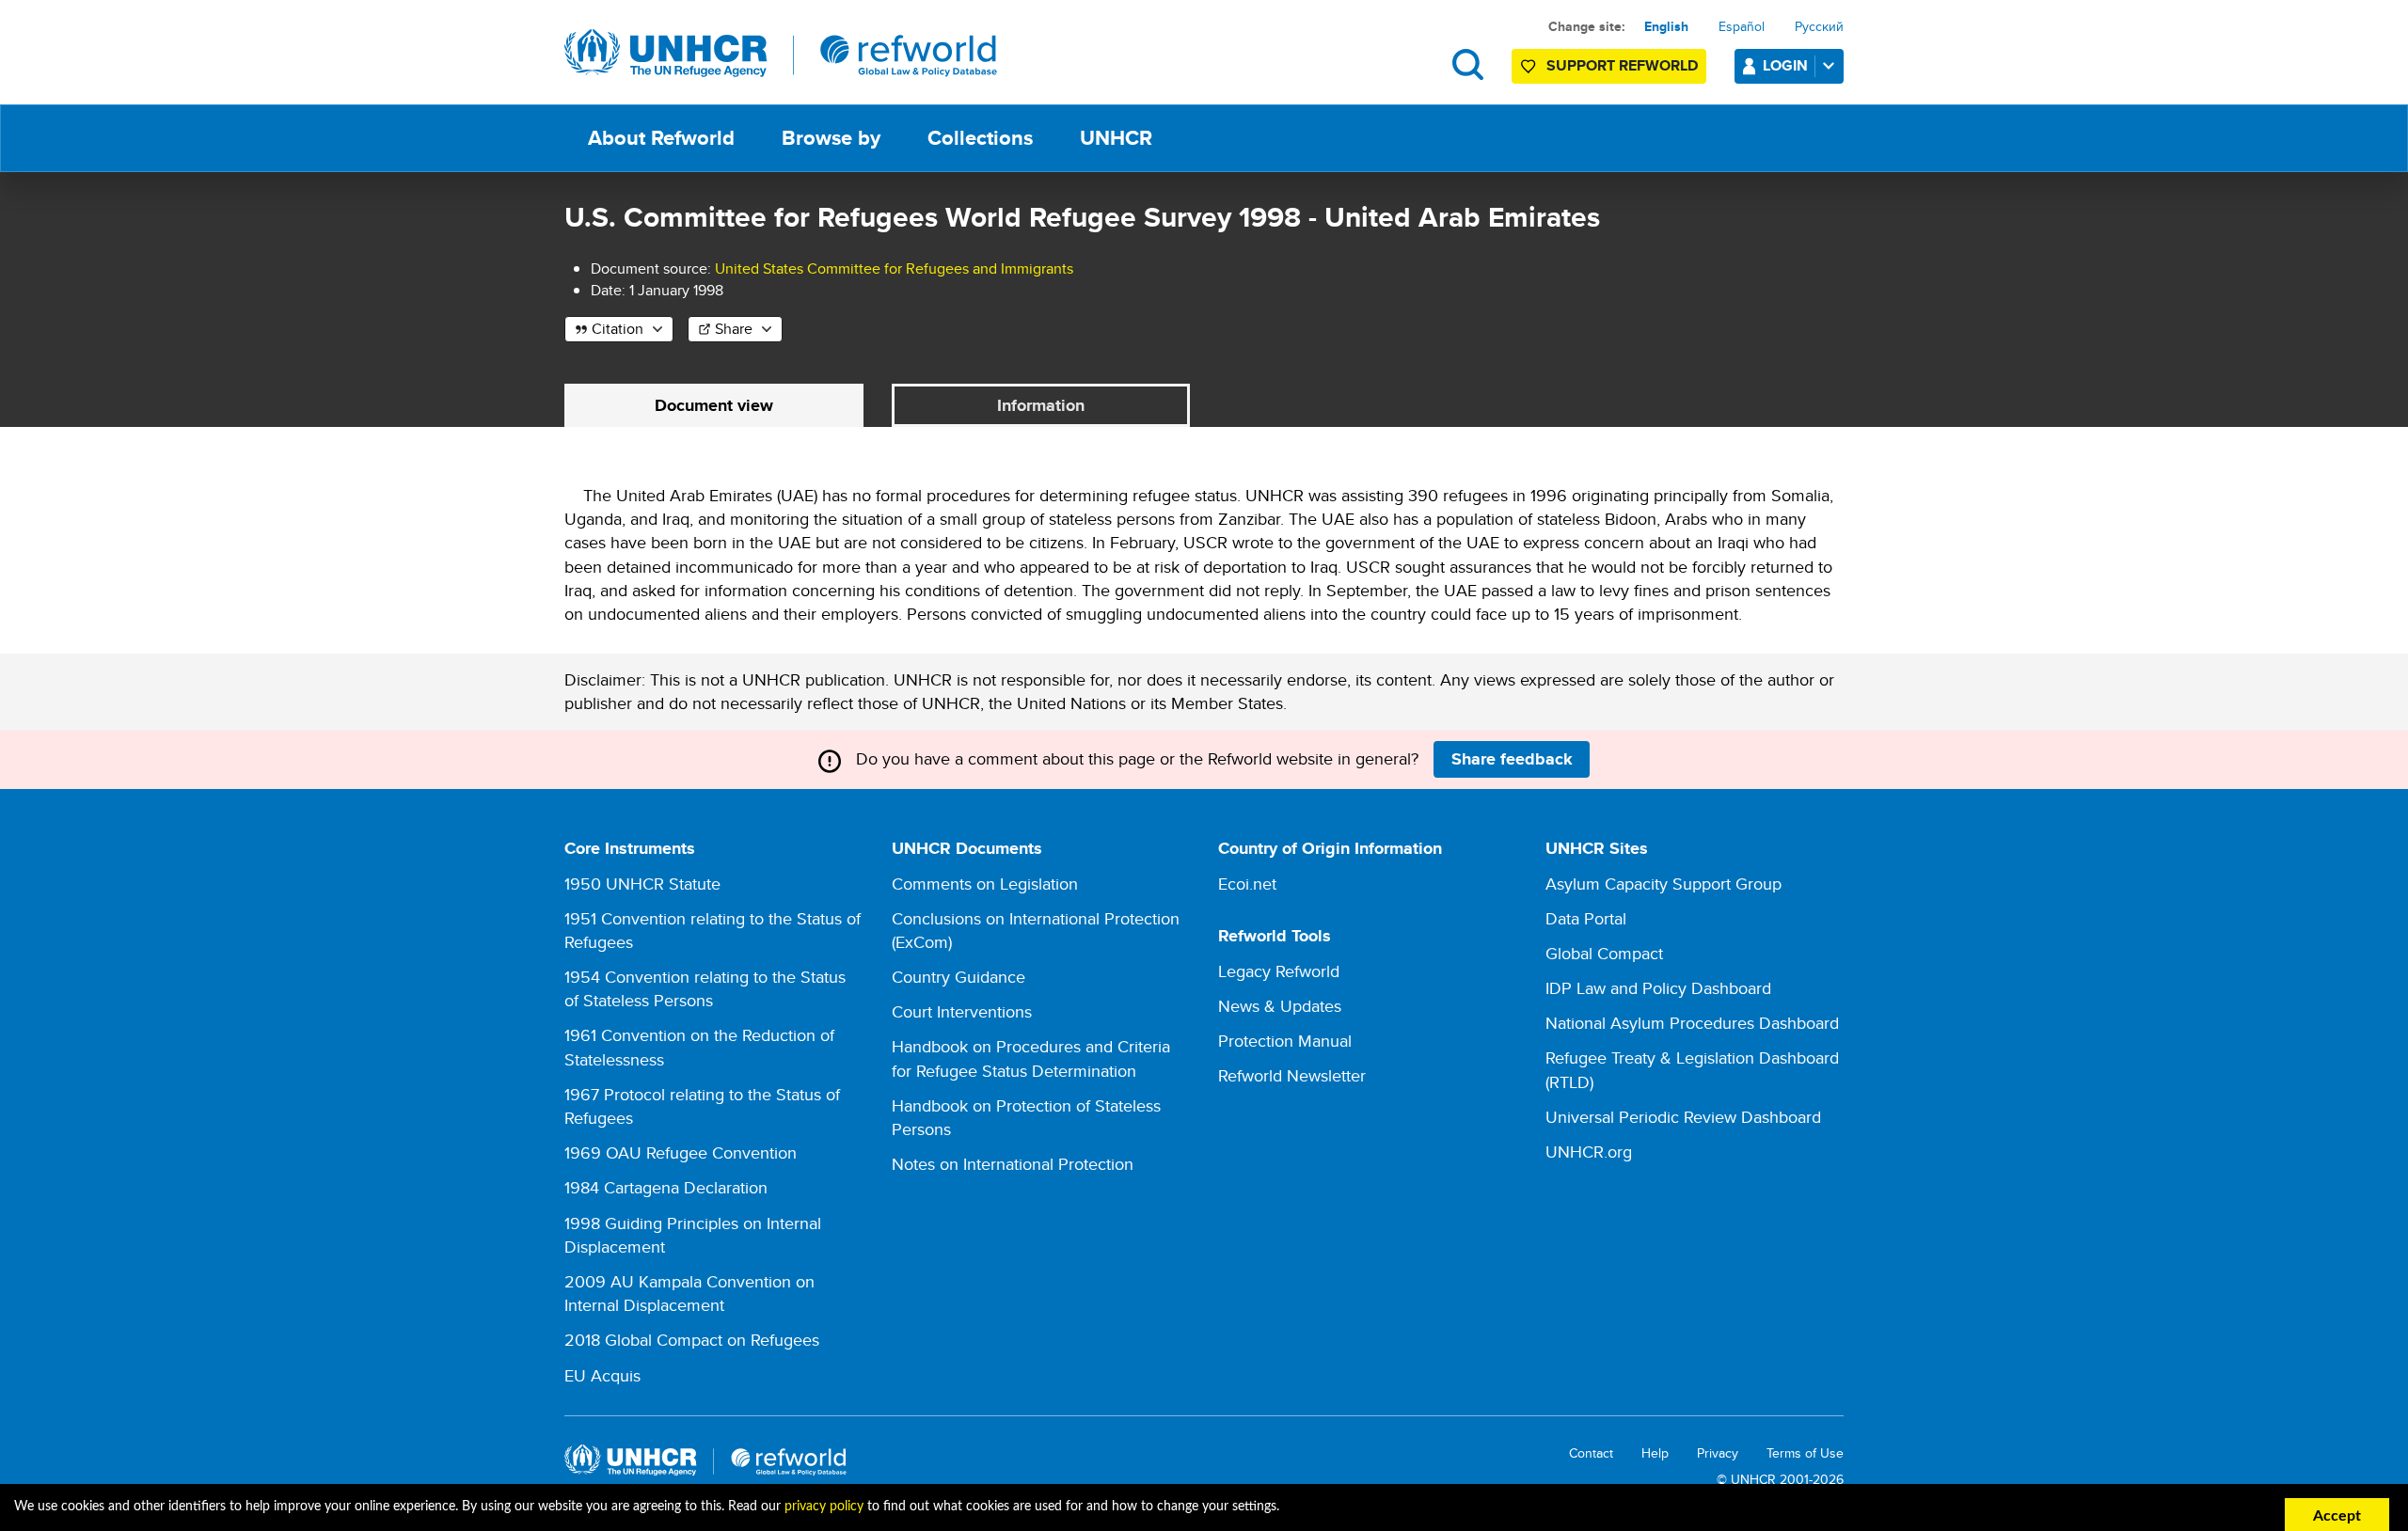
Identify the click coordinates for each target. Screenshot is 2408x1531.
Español (1742, 26)
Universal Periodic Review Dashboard (1683, 1117)
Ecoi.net (1247, 884)
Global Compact (1604, 953)
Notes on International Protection (1013, 1164)
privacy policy (824, 1507)
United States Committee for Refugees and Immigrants (894, 268)
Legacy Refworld (1279, 971)
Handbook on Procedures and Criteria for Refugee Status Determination (1031, 1058)
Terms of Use (1805, 1453)
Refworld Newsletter (1292, 1075)
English (1666, 26)
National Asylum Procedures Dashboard (1692, 1023)
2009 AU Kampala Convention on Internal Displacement (689, 1293)
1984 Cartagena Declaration (666, 1187)
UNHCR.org (1589, 1152)
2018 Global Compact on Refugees (692, 1340)
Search (1468, 64)
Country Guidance (958, 977)
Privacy (1718, 1453)
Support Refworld (1622, 65)
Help (1655, 1453)
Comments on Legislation (985, 884)
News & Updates (1280, 1006)
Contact (1591, 1453)
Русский (1819, 26)
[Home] (781, 54)
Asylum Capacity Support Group (1663, 884)
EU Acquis (602, 1375)
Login (1785, 65)
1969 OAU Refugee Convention (681, 1152)
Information (1041, 405)
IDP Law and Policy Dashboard (1658, 988)
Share (734, 329)
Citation (618, 329)
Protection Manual (1285, 1041)
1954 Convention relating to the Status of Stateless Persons (705, 988)
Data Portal (1586, 918)
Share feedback (1512, 759)
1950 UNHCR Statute (642, 884)
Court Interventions (962, 1011)
